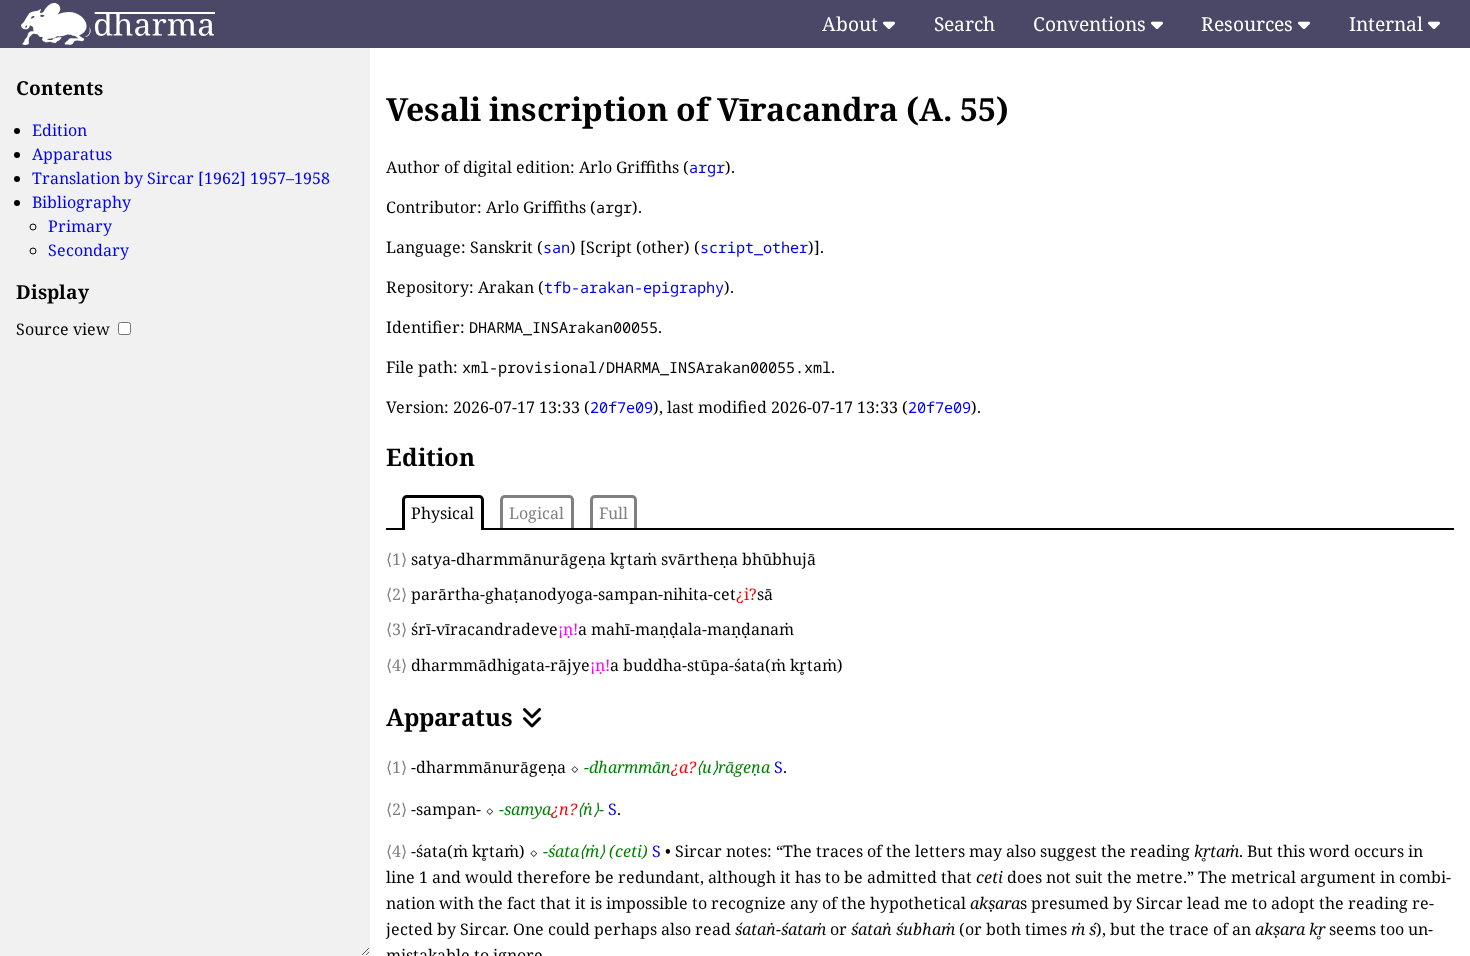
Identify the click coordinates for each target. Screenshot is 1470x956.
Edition (59, 130)
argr (707, 167)
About (852, 23)
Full (613, 513)
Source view (65, 329)
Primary (80, 226)
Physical (442, 513)
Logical (536, 513)
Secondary (88, 250)
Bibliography (81, 202)
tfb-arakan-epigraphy (634, 287)
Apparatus (72, 154)
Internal (1388, 23)
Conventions (1092, 23)
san (556, 247)
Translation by (181, 178)
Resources (1249, 23)
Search (964, 23)
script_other (754, 247)
